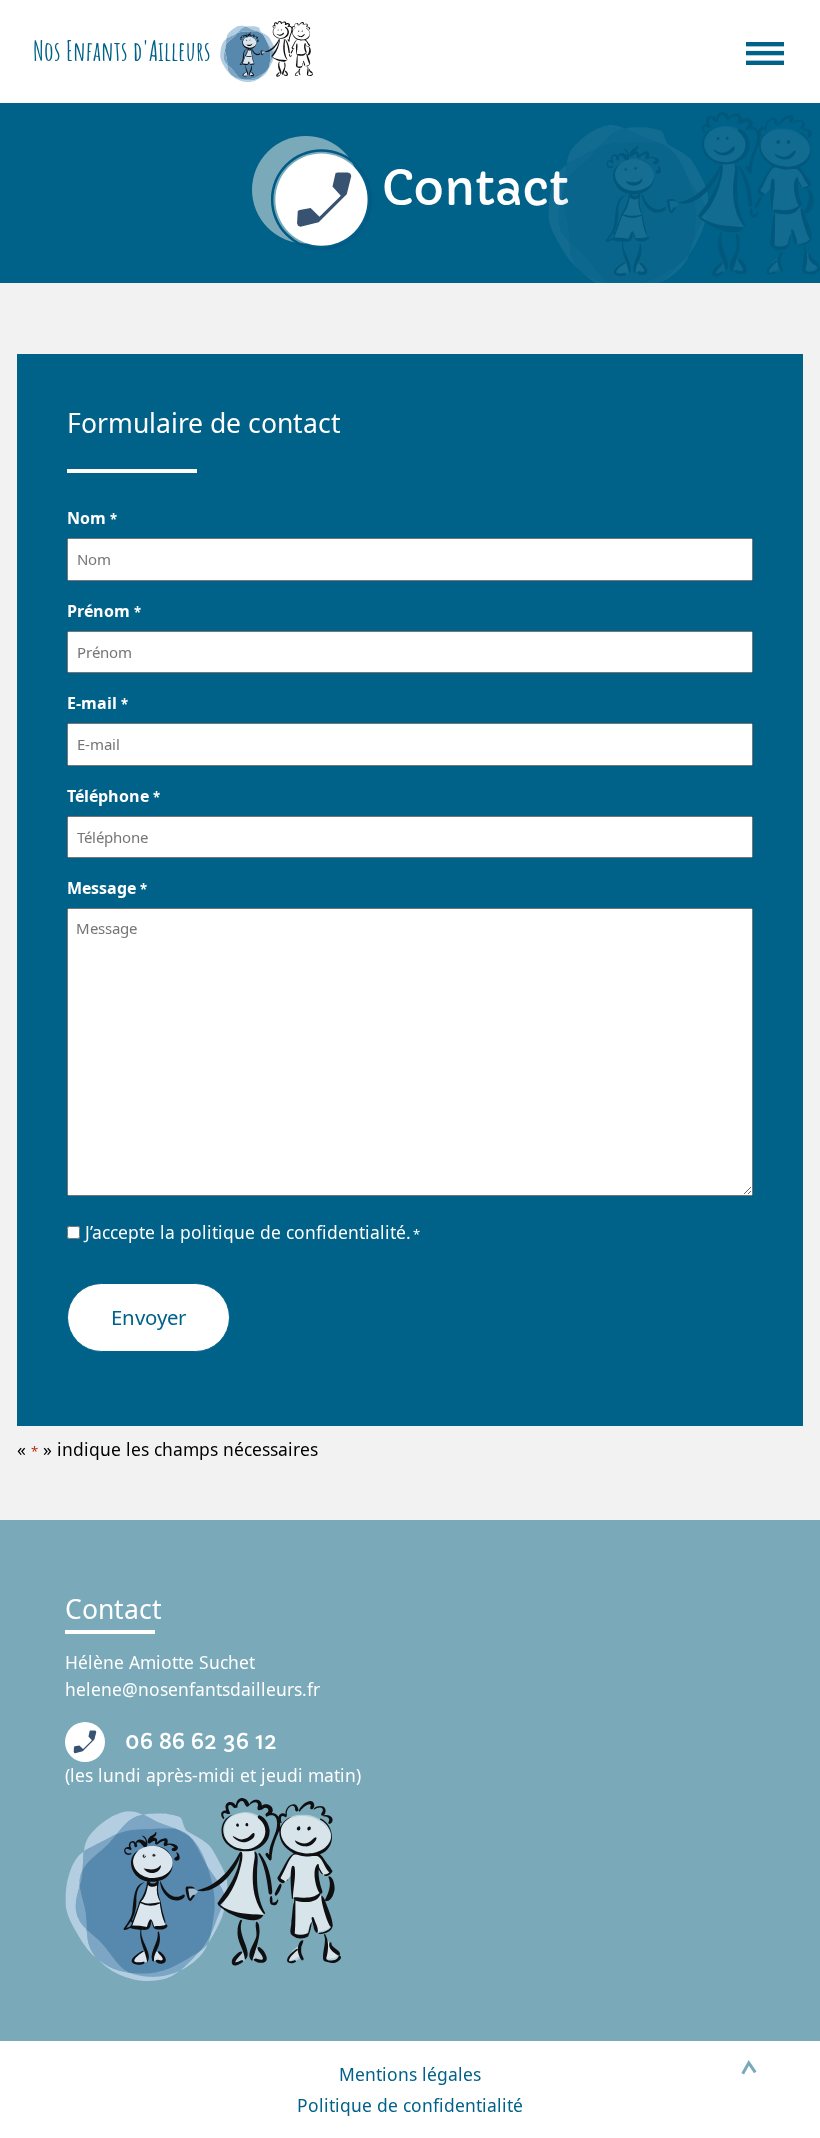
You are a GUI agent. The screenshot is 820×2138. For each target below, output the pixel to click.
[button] (749, 2067)
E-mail (97, 703)
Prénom (103, 611)
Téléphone (113, 796)
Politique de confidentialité (410, 2105)
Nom (91, 518)
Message (106, 888)
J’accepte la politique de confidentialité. (252, 1232)
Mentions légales (410, 2074)
